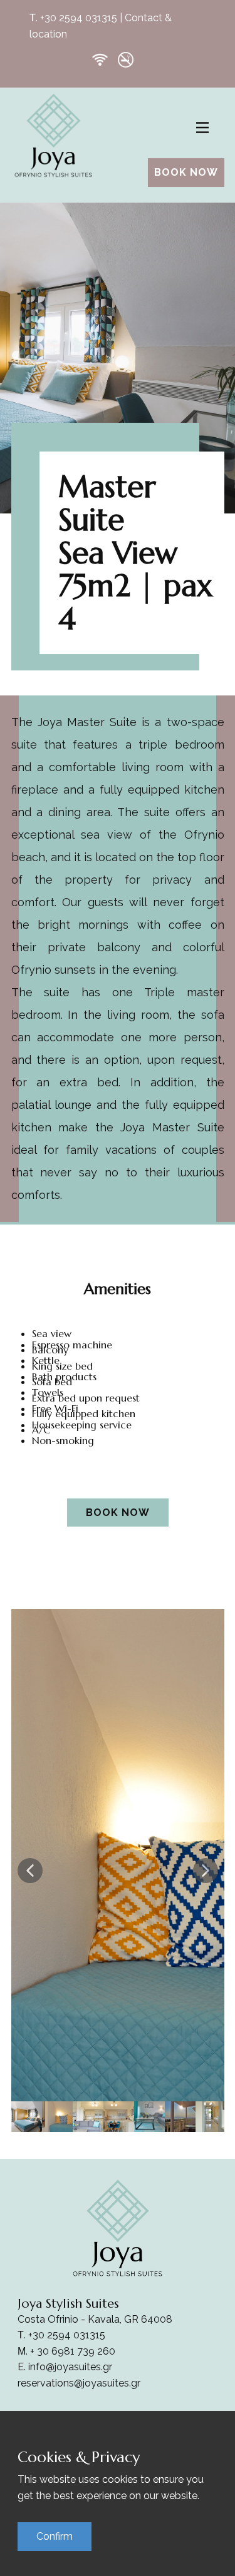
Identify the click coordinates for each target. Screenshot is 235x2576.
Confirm (55, 2536)
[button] (30, 1871)
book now (186, 172)
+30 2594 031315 (79, 18)
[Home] (54, 135)
